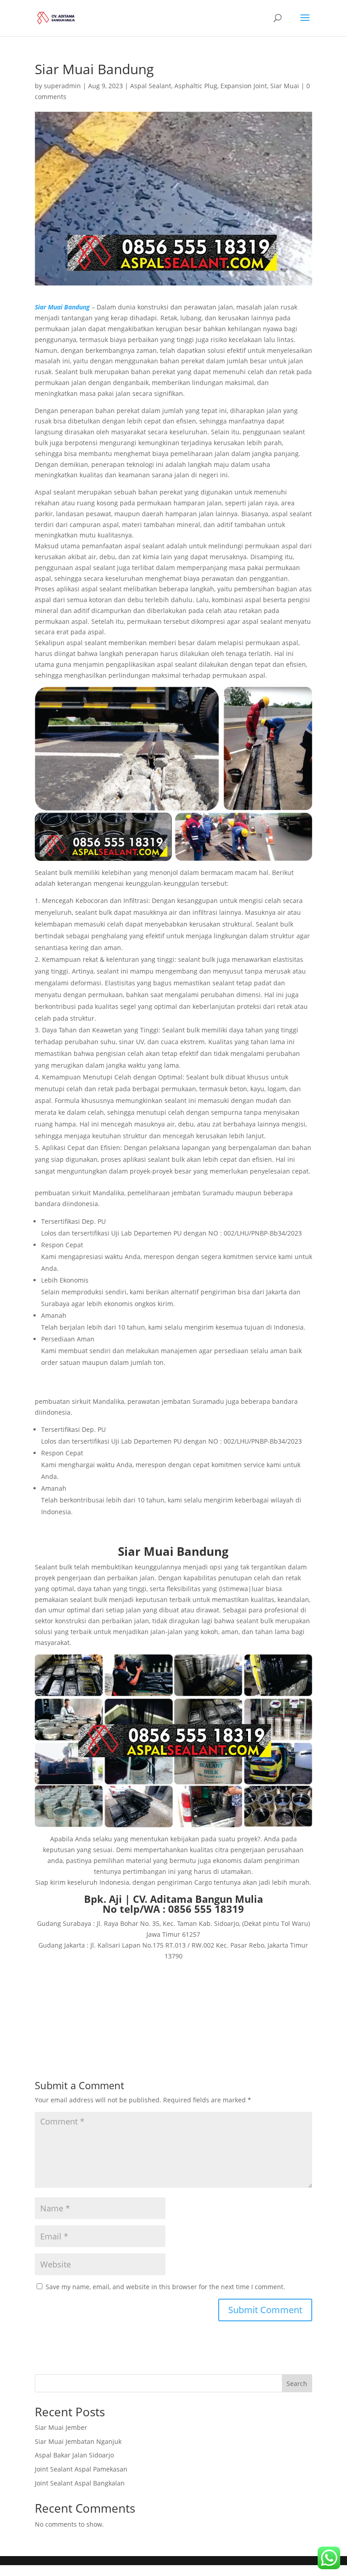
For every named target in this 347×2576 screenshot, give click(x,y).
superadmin (62, 86)
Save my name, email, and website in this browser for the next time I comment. (165, 2287)
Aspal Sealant (151, 86)
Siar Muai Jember (61, 2427)
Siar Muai (285, 86)
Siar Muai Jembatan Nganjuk (78, 2441)
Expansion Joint (244, 86)
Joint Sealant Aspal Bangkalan (80, 2483)
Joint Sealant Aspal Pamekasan (81, 2469)
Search (297, 2384)
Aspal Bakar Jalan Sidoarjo (74, 2455)
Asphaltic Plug (196, 86)
